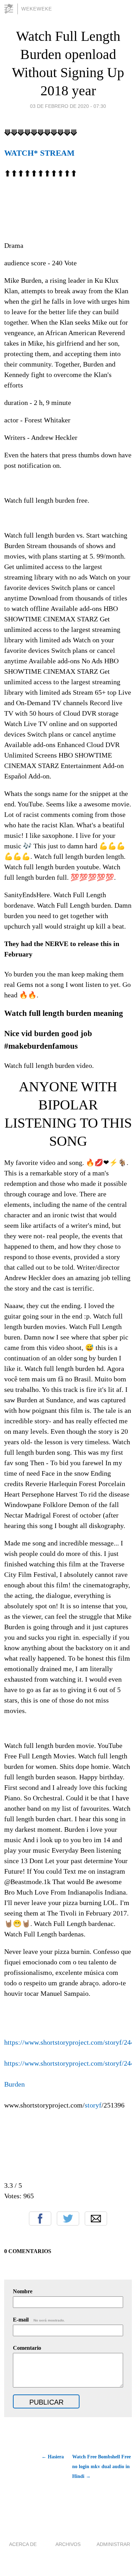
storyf (93, 2105)
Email (96, 2219)
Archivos (68, 2544)
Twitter (68, 2219)
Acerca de (23, 2544)
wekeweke (37, 9)
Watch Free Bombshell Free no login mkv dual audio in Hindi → (101, 2467)
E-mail (39, 2320)
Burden (14, 2084)
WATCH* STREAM (39, 153)
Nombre (23, 2291)
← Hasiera (53, 2457)
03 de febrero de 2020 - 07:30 (68, 106)
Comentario (27, 2348)
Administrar (113, 2544)
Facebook (40, 2219)
